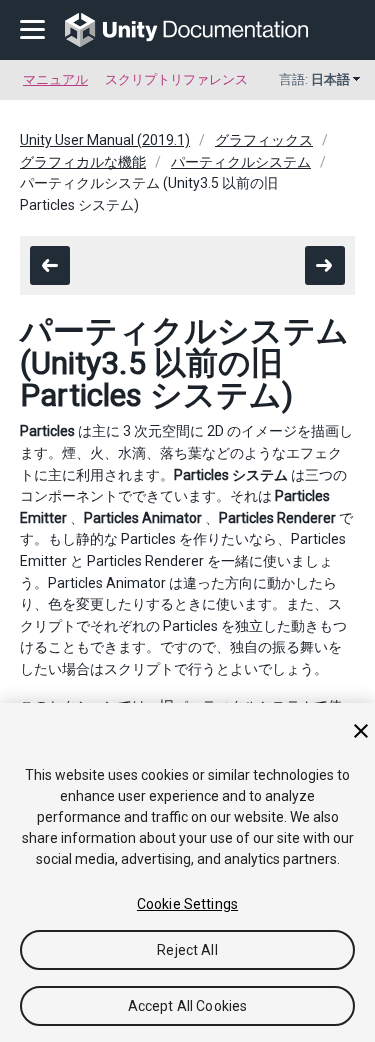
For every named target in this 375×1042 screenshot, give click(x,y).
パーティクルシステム (241, 162)
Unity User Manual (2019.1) (105, 140)
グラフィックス (264, 140)
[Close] (361, 731)
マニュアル (55, 79)
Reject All (187, 950)
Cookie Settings (187, 904)
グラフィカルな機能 (83, 162)
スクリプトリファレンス (176, 79)
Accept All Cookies (188, 1006)
